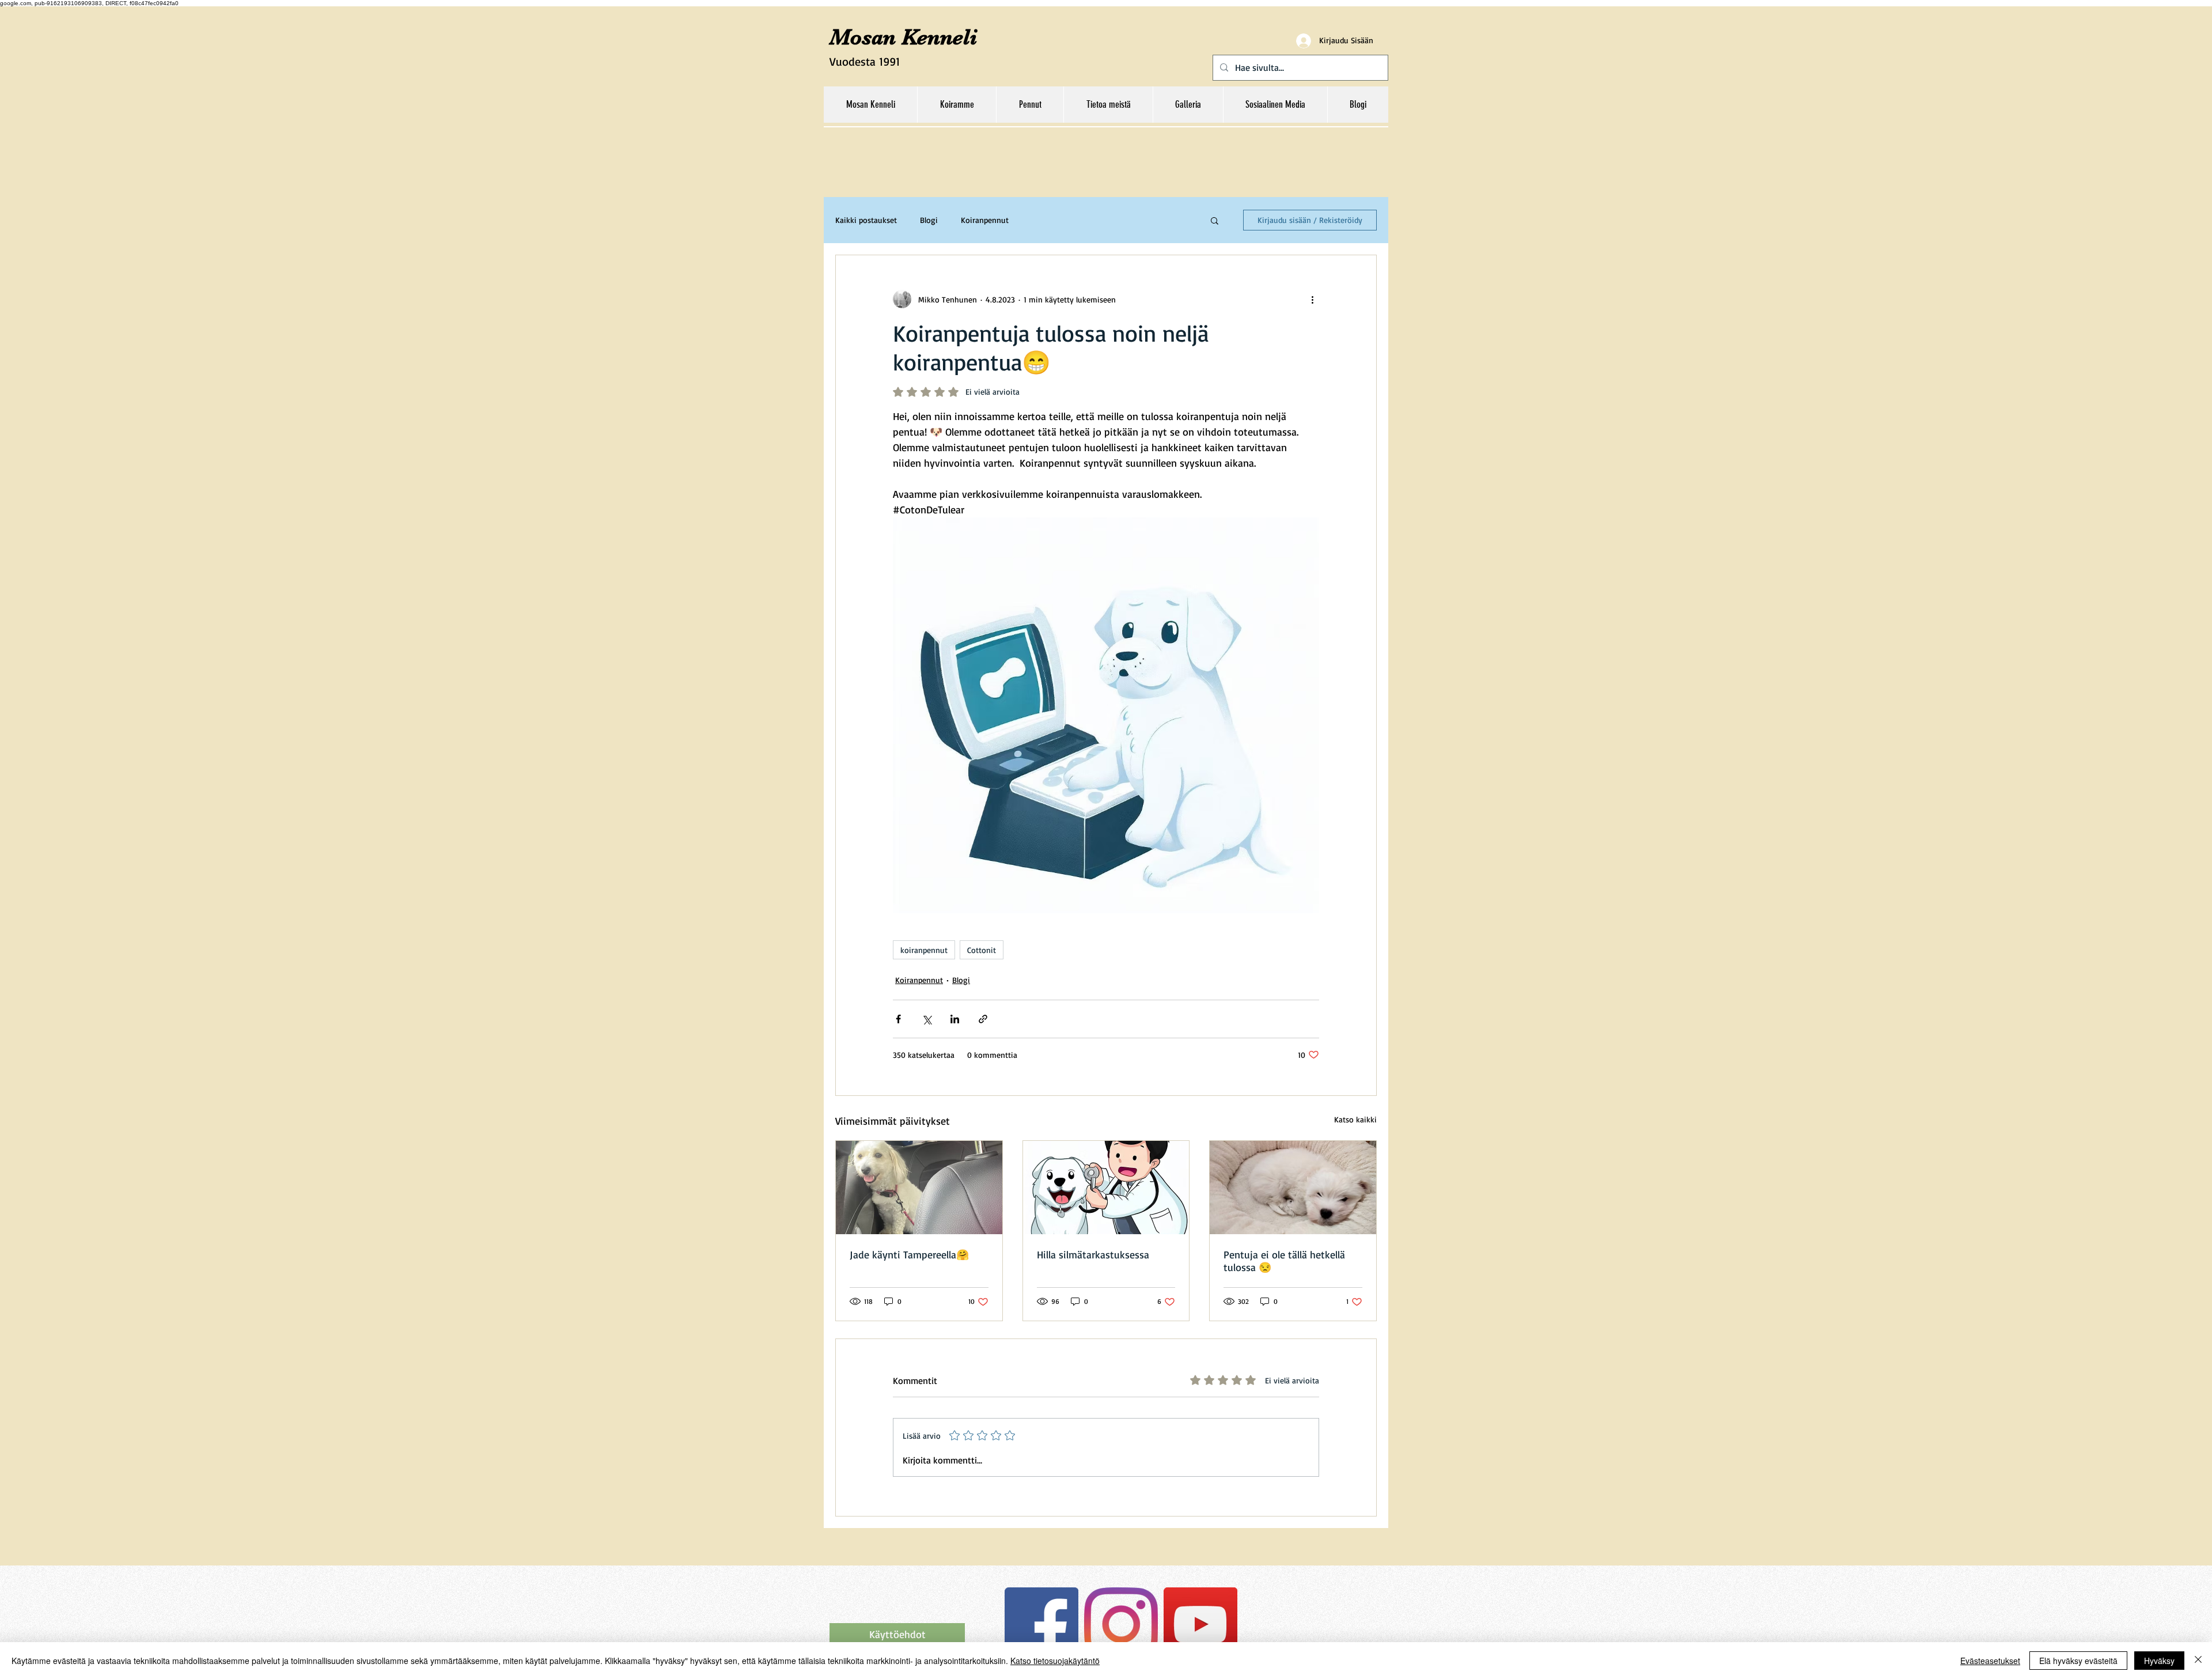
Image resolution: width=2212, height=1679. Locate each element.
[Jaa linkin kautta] (983, 1019)
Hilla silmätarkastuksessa (1093, 1254)
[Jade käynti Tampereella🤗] (919, 1188)
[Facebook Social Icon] (1041, 1624)
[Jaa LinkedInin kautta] (955, 1019)
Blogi (929, 220)
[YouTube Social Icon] (1200, 1624)
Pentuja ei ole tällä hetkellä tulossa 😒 (1284, 1261)
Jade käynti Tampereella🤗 (909, 1254)
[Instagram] (1121, 1624)
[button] (1215, 220)
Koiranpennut (985, 220)
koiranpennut (924, 950)
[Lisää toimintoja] (1312, 299)
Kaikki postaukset (866, 220)
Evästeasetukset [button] (1990, 1661)
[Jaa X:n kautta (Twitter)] (927, 1019)
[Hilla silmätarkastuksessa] (1106, 1188)
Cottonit (982, 950)
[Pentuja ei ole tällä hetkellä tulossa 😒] (1293, 1188)
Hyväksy (2159, 1661)
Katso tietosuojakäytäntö (1055, 1661)
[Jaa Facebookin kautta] (898, 1019)
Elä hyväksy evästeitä (2078, 1661)
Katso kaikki (1355, 1119)
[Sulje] (2198, 1661)
